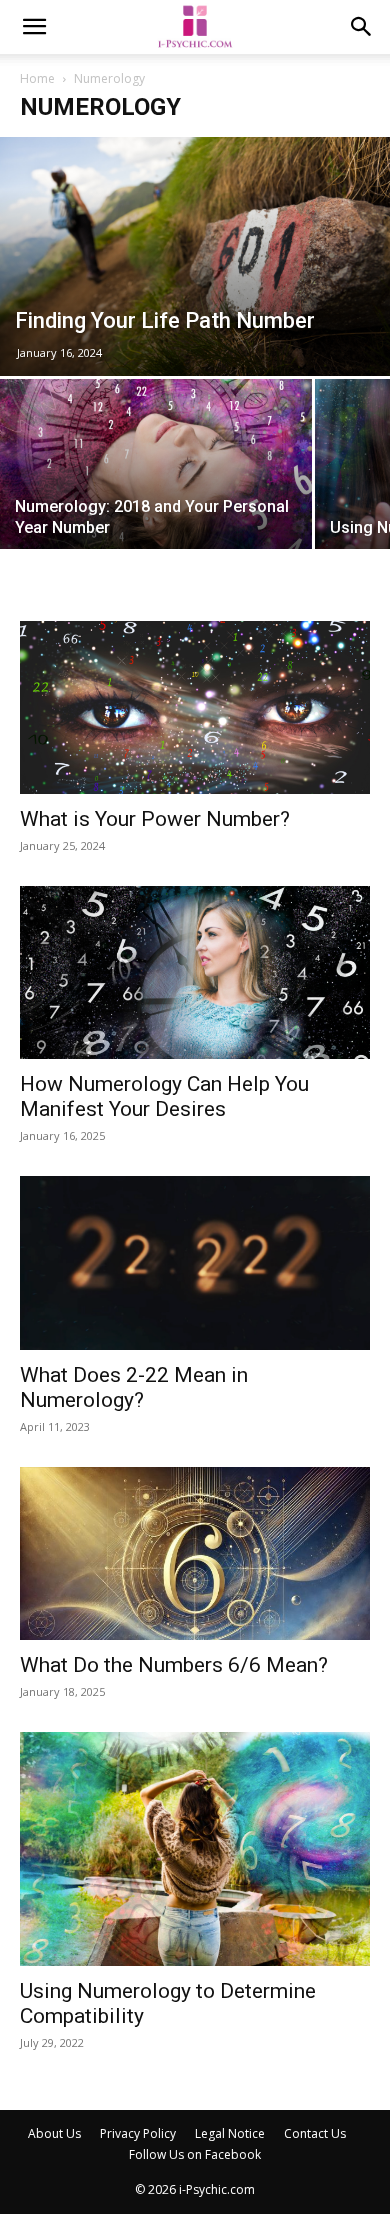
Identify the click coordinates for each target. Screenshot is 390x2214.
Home (37, 78)
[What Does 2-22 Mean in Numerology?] (195, 1263)
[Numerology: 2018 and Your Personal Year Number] (156, 495)
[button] (34, 27)
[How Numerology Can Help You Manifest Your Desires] (195, 972)
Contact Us (315, 2133)
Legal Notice (230, 2133)
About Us (54, 2133)
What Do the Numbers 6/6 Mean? (174, 1665)
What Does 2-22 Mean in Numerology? (134, 1387)
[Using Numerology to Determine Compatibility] (195, 1849)
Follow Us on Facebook (195, 2154)
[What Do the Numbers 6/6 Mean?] (195, 1553)
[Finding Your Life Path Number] (195, 256)
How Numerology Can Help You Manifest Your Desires (164, 1096)
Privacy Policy (138, 2133)
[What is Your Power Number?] (195, 707)
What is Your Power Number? (155, 819)
